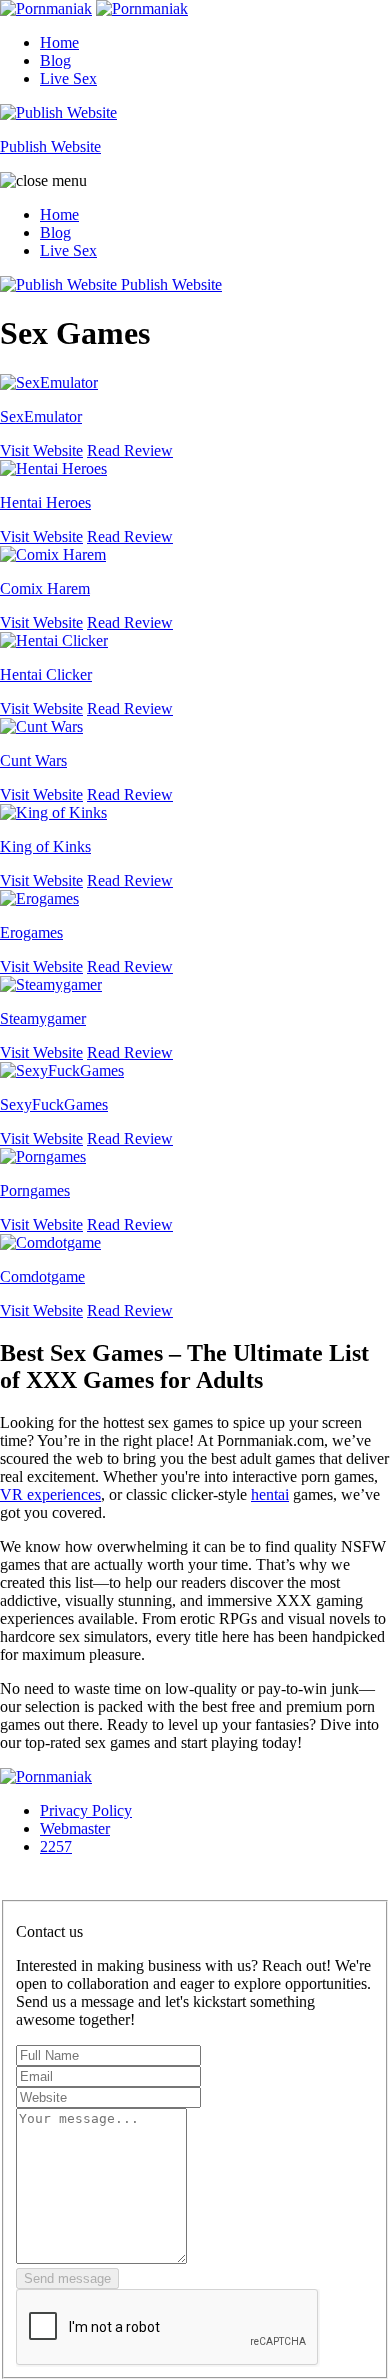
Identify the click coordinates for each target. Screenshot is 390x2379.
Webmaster (75, 1828)
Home (59, 42)
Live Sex (68, 78)
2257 (56, 1846)
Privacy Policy (86, 1810)
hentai (270, 1494)
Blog (55, 60)
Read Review (130, 450)
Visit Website (41, 450)
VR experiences (50, 1494)
